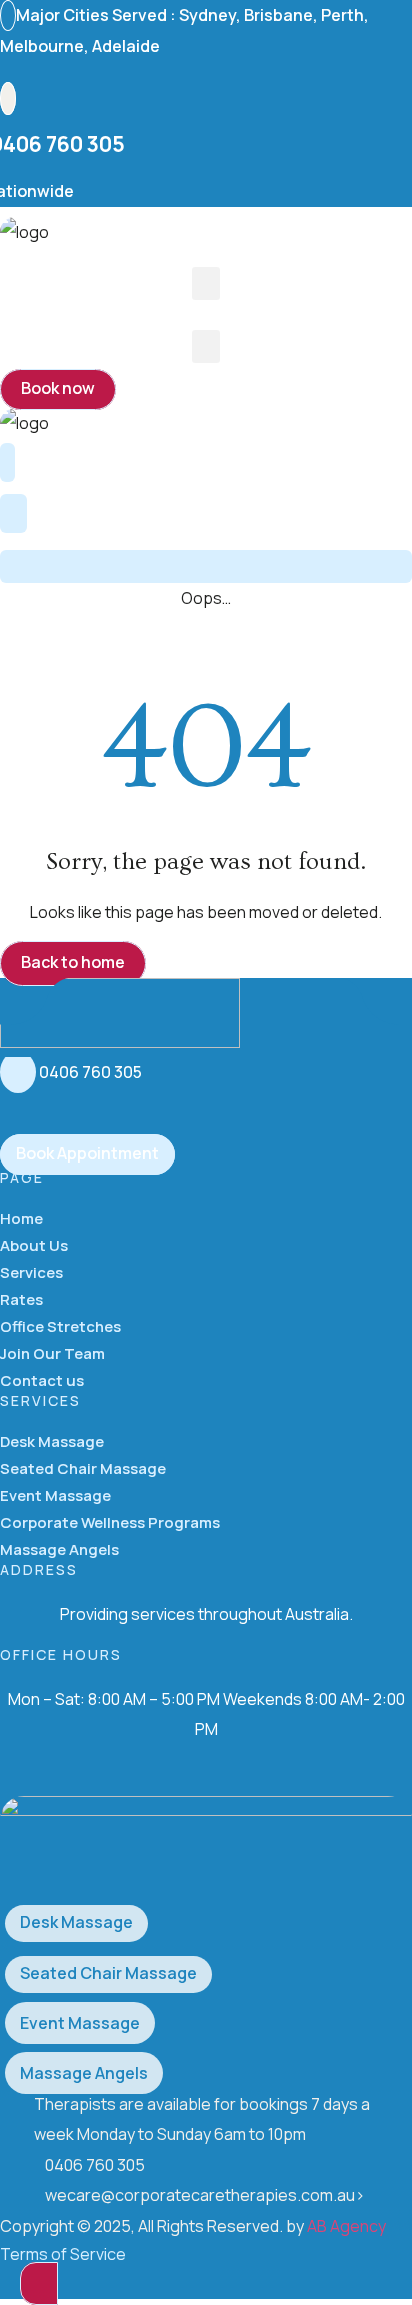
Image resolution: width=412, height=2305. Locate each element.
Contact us (42, 1380)
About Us (34, 1245)
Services (31, 1272)
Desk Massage (52, 1441)
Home (21, 1218)
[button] (206, 283)
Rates (21, 1299)
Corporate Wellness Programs (110, 1522)
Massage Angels (59, 1549)
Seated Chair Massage (83, 1468)
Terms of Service (63, 2254)
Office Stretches (60, 1326)
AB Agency (346, 2226)
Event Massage (55, 1495)
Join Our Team (52, 1353)
